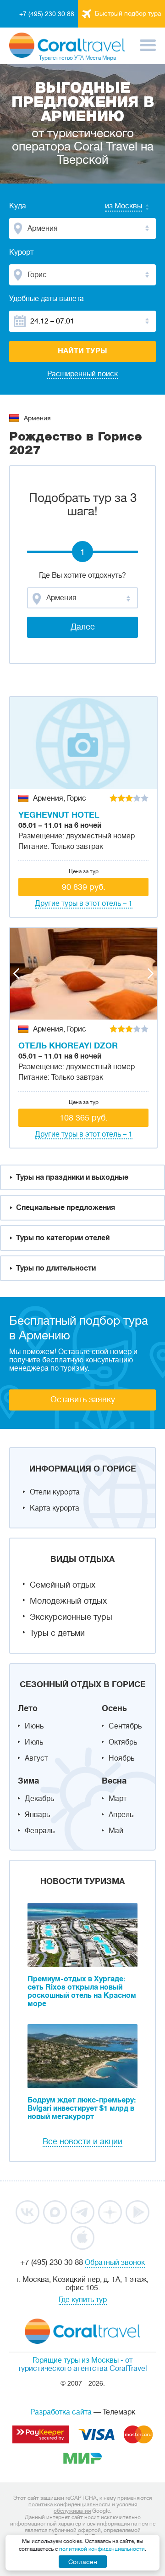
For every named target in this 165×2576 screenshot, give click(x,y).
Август (36, 1758)
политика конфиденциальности (69, 2504)
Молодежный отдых (68, 1601)
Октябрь (123, 1742)
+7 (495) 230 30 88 (47, 14)
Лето (28, 1708)
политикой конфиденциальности (102, 2549)
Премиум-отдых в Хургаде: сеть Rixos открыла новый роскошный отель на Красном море (82, 1991)
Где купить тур (83, 2300)
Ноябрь (121, 1758)
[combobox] (115, 207)
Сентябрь (125, 1726)
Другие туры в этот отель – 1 (84, 903)
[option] (83, 743)
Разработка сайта (61, 2412)
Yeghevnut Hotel (59, 815)
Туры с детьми (57, 1633)
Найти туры (82, 351)
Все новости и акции (82, 2141)
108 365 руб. (84, 1118)
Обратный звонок (115, 2263)
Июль (34, 1742)
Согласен (83, 2562)
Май (116, 1831)
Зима (28, 1781)
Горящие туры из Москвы (76, 2360)
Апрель (121, 1815)
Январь (37, 1815)
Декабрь (39, 1799)
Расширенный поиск (82, 374)
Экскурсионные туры (71, 1617)
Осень (114, 1708)
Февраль (40, 1831)
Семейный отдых (63, 1585)
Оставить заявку (83, 1400)
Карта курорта (55, 1508)
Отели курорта (55, 1492)
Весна (114, 1781)
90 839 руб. (84, 887)
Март (118, 1799)
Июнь (34, 1726)
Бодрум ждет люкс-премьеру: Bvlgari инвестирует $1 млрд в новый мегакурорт (82, 2108)
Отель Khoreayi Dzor (68, 1046)
